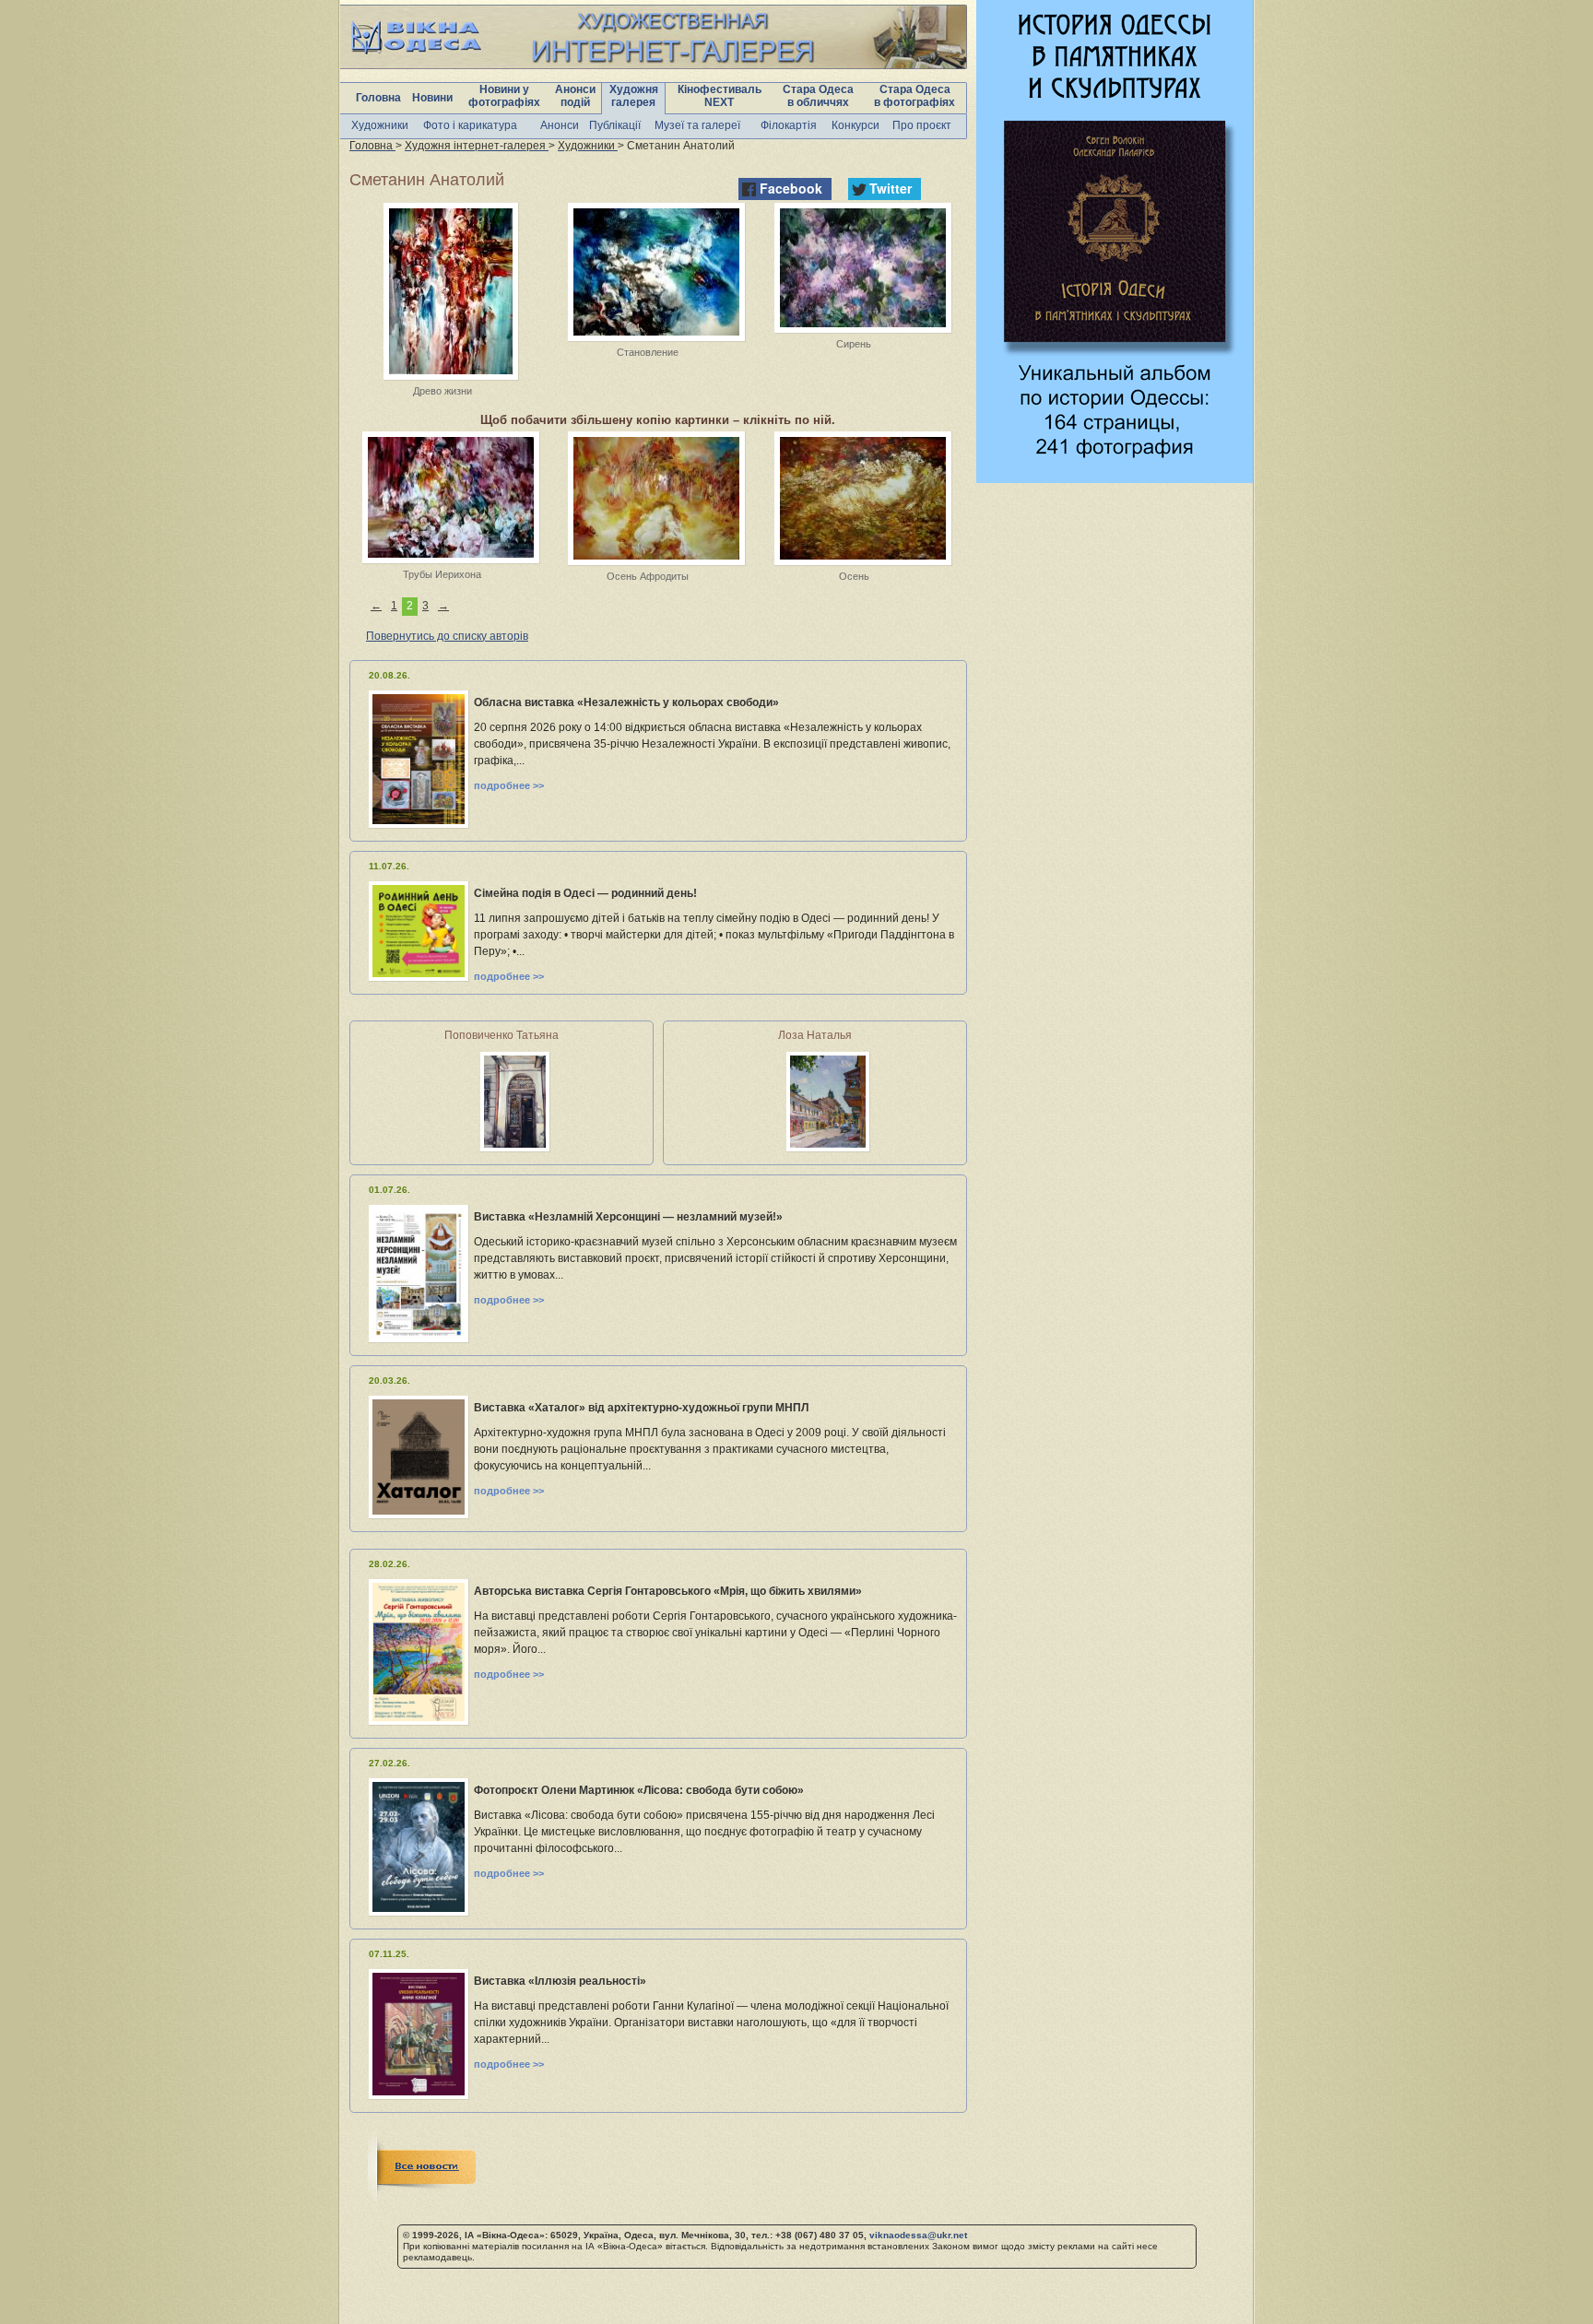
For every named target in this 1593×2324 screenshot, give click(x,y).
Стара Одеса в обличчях (818, 96)
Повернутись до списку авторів (447, 636)
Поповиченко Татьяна (501, 1035)
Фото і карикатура (470, 125)
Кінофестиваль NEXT (720, 96)
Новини (432, 98)
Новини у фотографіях (504, 96)
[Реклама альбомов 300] (1115, 478)
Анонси (560, 125)
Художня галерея (634, 96)
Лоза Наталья (815, 1035)
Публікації (615, 125)
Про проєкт (922, 125)
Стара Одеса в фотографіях (914, 96)
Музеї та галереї (697, 125)
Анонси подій (575, 96)
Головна (378, 98)
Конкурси (855, 125)
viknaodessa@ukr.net (918, 2235)
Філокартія (789, 125)
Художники (380, 125)
